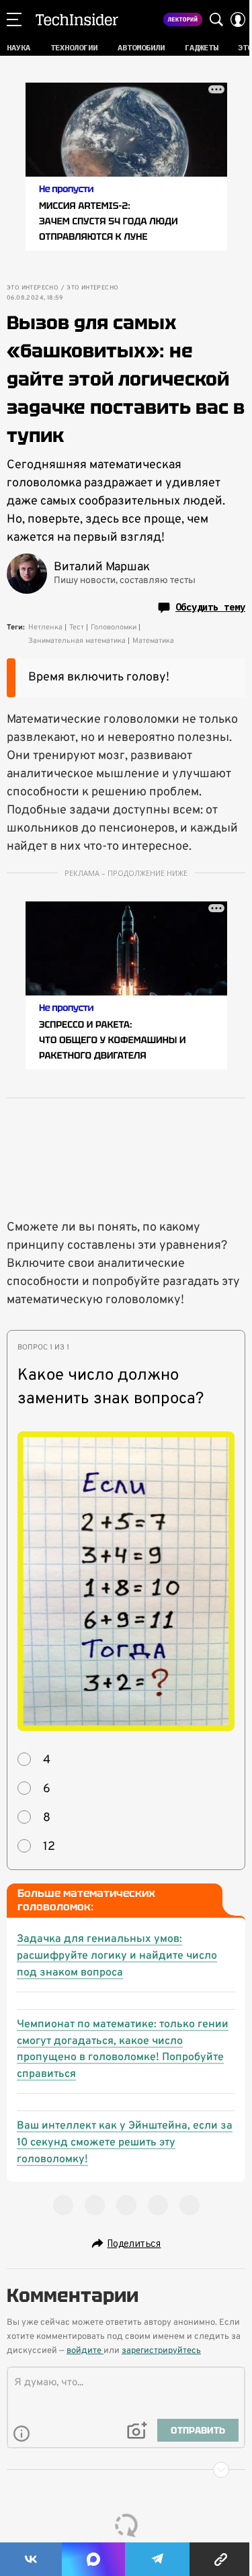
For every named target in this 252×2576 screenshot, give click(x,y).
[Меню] (14, 19)
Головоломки (114, 627)
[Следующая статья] (126, 2470)
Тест (77, 627)
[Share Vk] (31, 2559)
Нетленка (45, 627)
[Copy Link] (221, 2559)
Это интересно (33, 288)
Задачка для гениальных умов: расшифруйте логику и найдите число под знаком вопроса (117, 1956)
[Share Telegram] (157, 2559)
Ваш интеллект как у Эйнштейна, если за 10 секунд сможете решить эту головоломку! (125, 2143)
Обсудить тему (210, 607)
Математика (153, 641)
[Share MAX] (93, 2559)
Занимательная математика (77, 641)
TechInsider (77, 19)
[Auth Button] (238, 19)
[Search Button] (216, 19)
